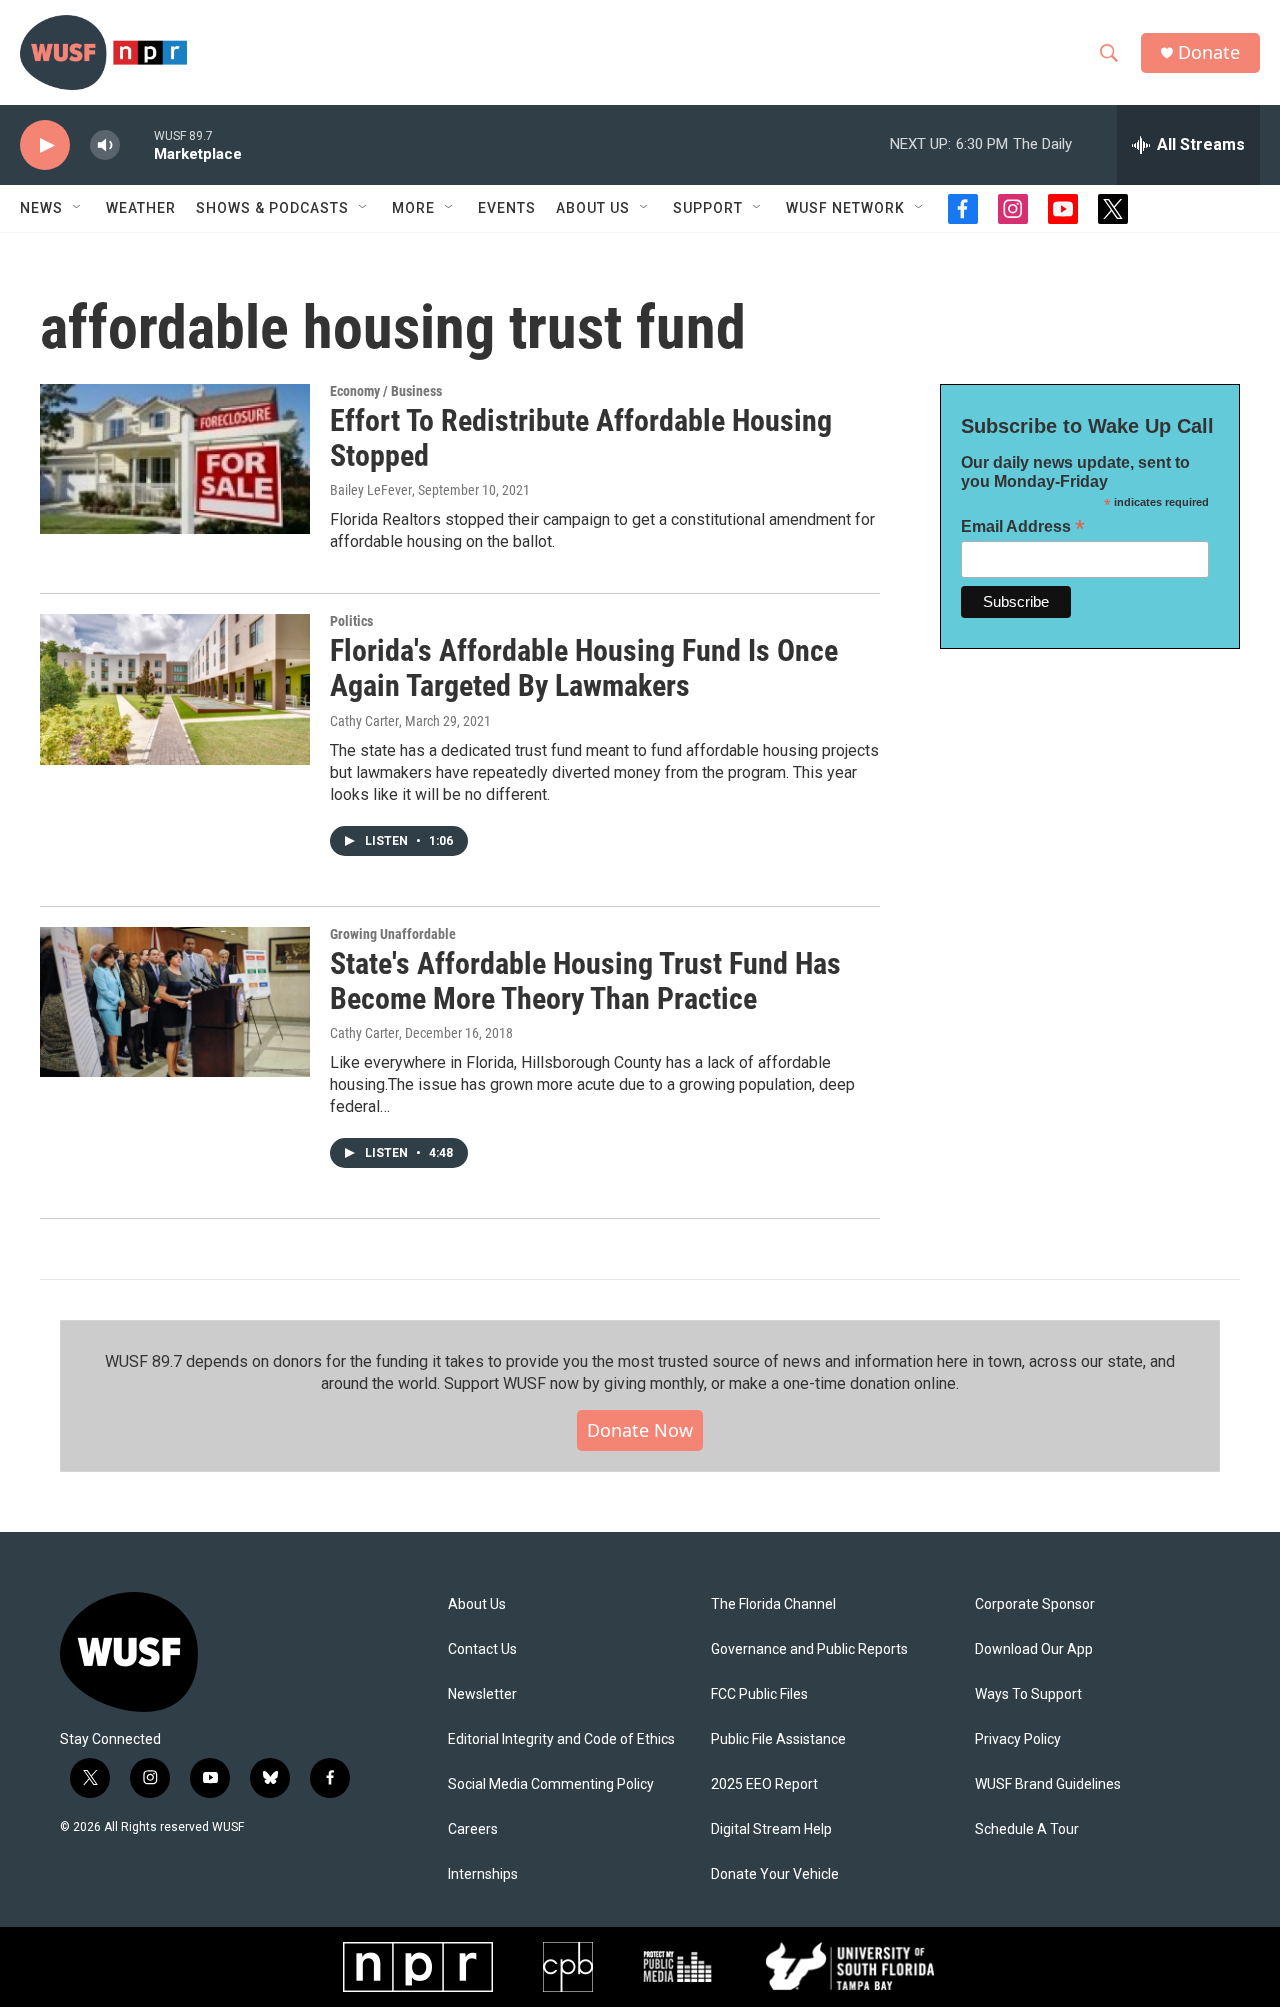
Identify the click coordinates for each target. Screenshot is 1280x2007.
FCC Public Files (759, 1694)
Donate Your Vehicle (775, 1874)
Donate (1209, 52)
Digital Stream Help (771, 1829)
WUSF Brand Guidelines (1048, 1784)
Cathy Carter (364, 721)
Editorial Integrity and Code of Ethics (561, 1739)
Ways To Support (1028, 1694)
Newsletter (482, 1694)
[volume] (105, 145)
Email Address (1023, 526)
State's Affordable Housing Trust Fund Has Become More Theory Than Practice (585, 981)
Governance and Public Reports (809, 1649)
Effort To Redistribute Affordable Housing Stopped (581, 438)
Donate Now (640, 1430)
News (41, 208)
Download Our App (1034, 1649)
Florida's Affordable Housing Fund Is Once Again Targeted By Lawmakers (584, 668)
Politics (351, 621)
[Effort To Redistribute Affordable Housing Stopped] (175, 459)
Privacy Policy (1018, 1739)
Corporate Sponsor (1035, 1604)
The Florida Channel (773, 1604)
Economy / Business (386, 391)
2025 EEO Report (764, 1784)
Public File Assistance (778, 1739)
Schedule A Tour (1027, 1829)
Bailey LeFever (371, 490)
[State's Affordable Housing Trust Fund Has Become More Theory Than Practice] (175, 1002)
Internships (483, 1874)
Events (507, 208)
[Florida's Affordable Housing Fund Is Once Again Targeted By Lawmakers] (175, 689)
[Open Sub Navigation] (78, 208)
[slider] (137, 144)
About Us (477, 1604)
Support (708, 208)
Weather (141, 208)
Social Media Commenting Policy (551, 1784)
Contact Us (482, 1649)
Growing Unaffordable (393, 934)
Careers (473, 1829)
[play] (45, 145)
